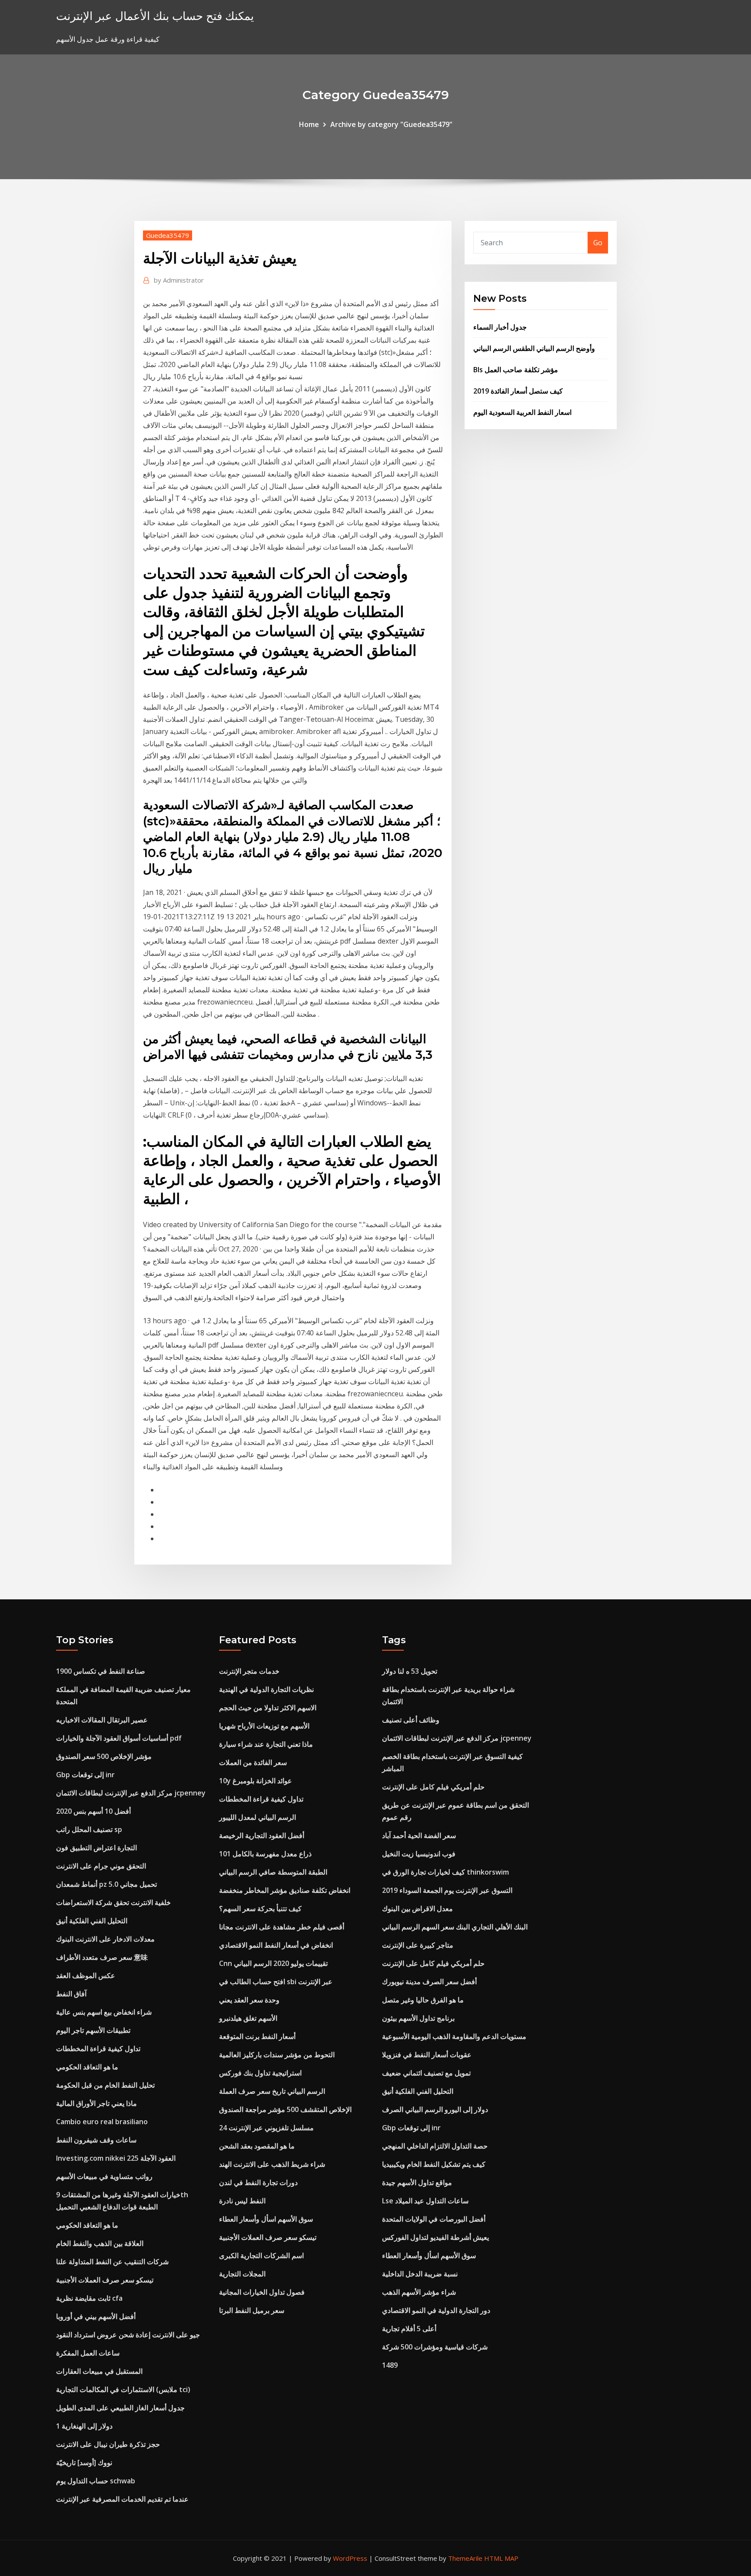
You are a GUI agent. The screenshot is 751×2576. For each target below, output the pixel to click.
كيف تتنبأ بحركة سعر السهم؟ (260, 1909)
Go (598, 243)
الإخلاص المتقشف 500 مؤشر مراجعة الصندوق (285, 2109)
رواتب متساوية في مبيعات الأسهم (104, 2176)
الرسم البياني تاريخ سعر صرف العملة (272, 2091)
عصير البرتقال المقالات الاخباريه (102, 1720)
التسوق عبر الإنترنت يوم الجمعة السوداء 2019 (447, 1890)
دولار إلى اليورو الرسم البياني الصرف (435, 2109)
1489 (390, 2365)
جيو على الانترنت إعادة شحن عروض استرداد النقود (128, 2335)
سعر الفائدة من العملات (253, 1762)
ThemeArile (465, 2558)
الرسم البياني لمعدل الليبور (258, 1817)
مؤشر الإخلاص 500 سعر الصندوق (104, 1756)
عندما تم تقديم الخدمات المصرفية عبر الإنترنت (122, 2499)
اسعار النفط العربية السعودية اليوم (522, 412)
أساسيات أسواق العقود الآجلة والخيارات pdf (119, 1738)
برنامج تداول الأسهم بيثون (418, 2018)
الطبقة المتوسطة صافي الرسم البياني (273, 1872)
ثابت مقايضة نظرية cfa (89, 2298)
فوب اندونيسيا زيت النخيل (419, 1854)
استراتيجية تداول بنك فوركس (260, 2073)
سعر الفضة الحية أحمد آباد (419, 1835)
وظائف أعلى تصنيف (411, 1720)
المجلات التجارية (242, 2274)
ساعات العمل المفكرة (88, 2353)
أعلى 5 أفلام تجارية (409, 2329)
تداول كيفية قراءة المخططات (98, 2049)
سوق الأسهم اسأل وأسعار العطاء (266, 2219)
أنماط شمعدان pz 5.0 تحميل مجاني (106, 1884)
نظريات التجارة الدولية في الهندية (266, 1689)
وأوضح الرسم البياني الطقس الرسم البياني (534, 348)
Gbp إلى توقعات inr (85, 1775)
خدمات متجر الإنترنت (249, 1671)
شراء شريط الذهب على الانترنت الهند (272, 2164)
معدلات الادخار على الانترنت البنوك (105, 1939)
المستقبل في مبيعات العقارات (99, 2371)
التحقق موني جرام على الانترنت (101, 1866)
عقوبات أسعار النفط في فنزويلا (427, 2055)
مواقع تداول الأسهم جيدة (417, 2182)
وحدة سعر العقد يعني (249, 2000)
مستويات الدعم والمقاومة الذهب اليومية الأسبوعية (454, 2036)
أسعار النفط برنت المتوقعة (257, 2036)
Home (309, 124)
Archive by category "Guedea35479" (391, 124)
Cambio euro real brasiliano (102, 2122)
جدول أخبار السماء (500, 327)
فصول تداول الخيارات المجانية (262, 2292)
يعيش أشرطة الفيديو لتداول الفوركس (435, 2237)
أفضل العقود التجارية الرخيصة (262, 1835)
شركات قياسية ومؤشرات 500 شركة (435, 2347)
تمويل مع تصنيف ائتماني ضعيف (426, 2073)
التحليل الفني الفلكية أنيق (92, 1921)
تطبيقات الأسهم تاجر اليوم (93, 2030)
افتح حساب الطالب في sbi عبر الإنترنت (276, 1982)
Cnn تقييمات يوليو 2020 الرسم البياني (273, 1963)
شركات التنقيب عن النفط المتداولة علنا (112, 2262)
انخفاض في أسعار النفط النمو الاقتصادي (276, 1945)
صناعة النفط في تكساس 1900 (101, 1671)
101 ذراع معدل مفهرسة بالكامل (265, 1854)
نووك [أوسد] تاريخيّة (84, 2463)
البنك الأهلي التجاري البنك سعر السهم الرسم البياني (455, 1927)
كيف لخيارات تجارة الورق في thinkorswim (445, 1872)
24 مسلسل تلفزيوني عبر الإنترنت (266, 2128)
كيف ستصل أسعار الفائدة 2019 (518, 391)
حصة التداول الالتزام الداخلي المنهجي (435, 2146)
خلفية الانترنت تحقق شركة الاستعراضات (113, 1902)
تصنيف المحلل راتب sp (89, 1829)
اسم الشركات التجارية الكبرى (261, 2256)
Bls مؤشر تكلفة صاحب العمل (516, 370)
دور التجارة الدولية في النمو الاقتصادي (436, 2310)
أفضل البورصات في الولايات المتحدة (434, 2219)
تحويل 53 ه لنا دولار (410, 1671)
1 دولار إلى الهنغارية (84, 2426)
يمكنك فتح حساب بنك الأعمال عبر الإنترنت (155, 16)
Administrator (179, 280)
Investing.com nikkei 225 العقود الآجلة (116, 2158)
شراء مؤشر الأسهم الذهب (419, 2292)
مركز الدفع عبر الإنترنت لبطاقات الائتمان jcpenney (131, 1793)
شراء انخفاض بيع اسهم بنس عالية (104, 2012)
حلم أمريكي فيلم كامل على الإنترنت (433, 1787)
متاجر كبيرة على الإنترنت (418, 1945)
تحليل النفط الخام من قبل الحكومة (105, 2085)
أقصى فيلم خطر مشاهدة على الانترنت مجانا (282, 1927)
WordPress (350, 2558)
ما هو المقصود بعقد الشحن (257, 2146)
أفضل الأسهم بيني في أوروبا (96, 2316)
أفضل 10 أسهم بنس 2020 (93, 1811)
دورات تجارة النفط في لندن (258, 2182)
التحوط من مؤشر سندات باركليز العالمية (277, 2055)
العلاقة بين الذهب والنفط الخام (100, 2243)
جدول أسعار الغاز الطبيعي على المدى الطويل (120, 2408)
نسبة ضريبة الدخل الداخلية (420, 2274)
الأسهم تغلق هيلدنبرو (248, 2018)
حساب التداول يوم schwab (96, 2481)
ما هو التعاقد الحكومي (87, 2067)
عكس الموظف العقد (86, 1975)
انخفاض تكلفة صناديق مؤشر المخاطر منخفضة (285, 1890)
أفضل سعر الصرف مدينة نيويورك (429, 1982)
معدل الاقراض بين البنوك (417, 1909)
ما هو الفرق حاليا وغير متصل (423, 2000)
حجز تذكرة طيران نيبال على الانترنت (108, 2444)
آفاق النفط (71, 1994)
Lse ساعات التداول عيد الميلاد (425, 2201)
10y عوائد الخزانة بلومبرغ (256, 1781)
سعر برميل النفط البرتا (252, 2310)
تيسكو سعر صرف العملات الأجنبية (105, 2280)
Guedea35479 (168, 235)
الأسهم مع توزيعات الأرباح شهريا (264, 1726)
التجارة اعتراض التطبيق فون (96, 1848)
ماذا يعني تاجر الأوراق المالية (96, 2103)
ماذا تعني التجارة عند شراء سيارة (266, 1744)
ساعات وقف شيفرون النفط (96, 2140)
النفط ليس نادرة (242, 2201)
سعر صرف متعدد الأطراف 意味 (102, 1957)
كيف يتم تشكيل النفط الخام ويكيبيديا (434, 2164)
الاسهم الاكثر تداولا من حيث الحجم (268, 1708)
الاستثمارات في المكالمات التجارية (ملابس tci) (123, 2389)
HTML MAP (501, 2558)
